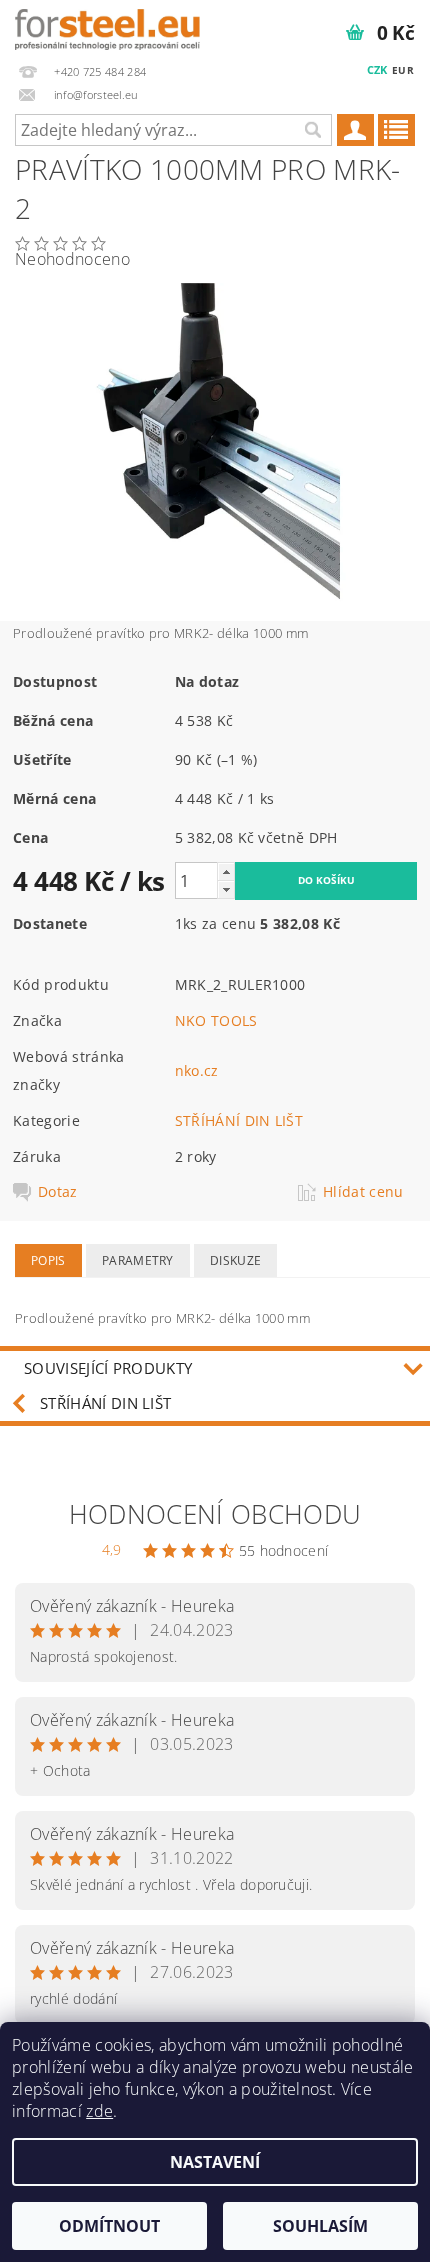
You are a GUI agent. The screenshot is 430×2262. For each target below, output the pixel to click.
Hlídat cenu (363, 1192)
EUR (403, 70)
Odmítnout (109, 2226)
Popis (48, 1260)
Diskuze (235, 1260)
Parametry (138, 1260)
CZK (377, 69)
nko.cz (197, 1070)
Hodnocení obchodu (215, 1514)
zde (99, 2111)
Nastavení (215, 2162)
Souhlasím (320, 2226)
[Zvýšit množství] (226, 871)
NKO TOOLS (216, 1020)
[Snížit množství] (226, 889)
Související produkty (108, 1368)
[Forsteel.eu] (107, 26)
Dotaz (58, 1192)
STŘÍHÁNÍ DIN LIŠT (239, 1120)
